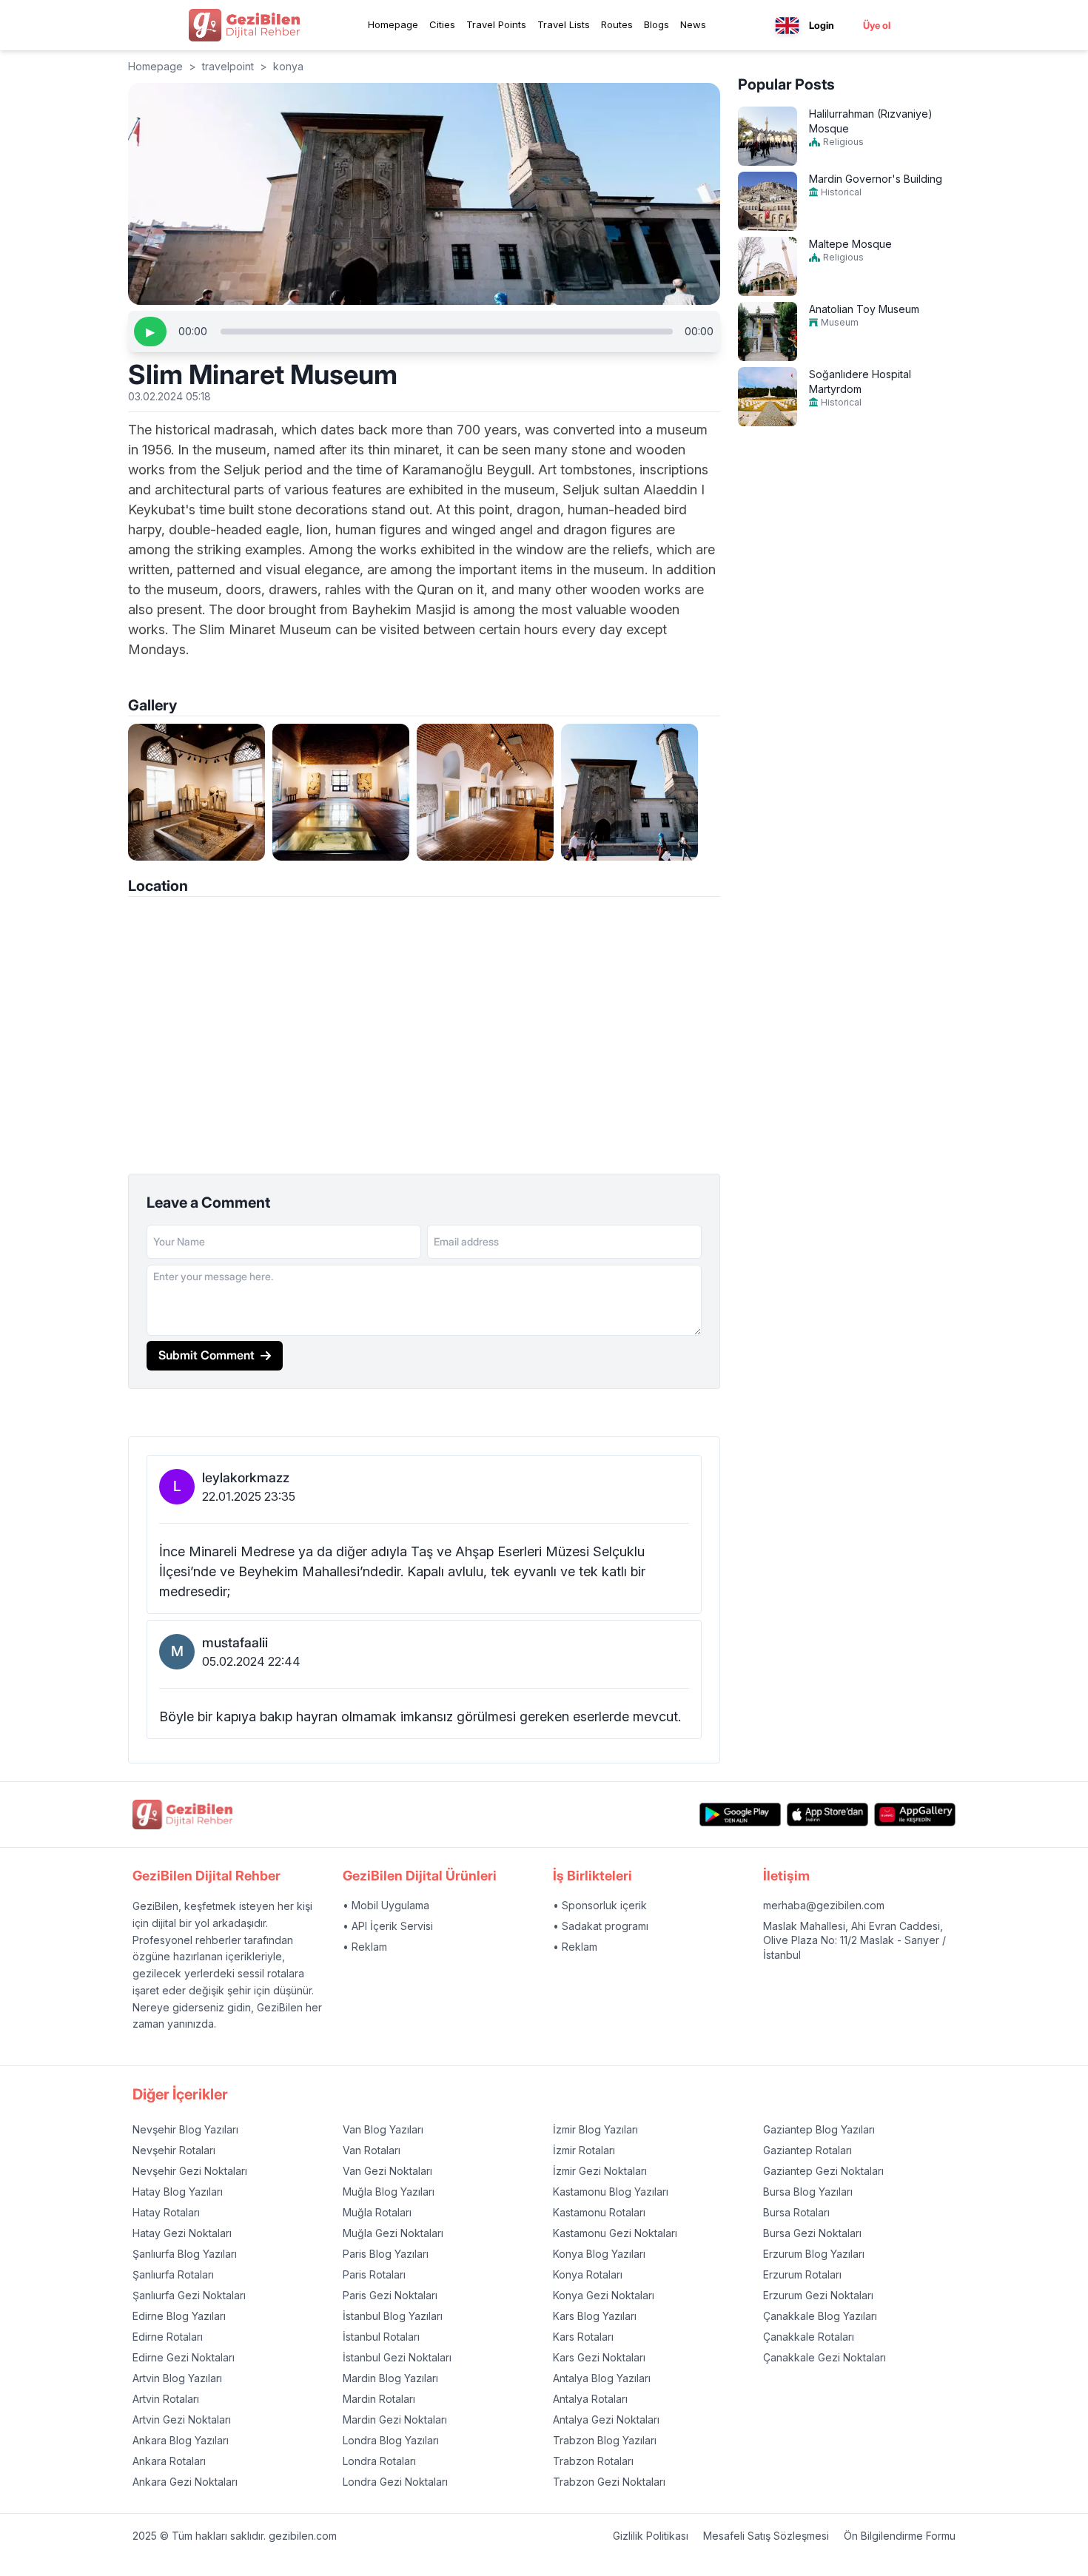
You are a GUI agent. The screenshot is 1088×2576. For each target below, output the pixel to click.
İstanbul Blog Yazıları (393, 2316)
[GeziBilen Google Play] (740, 1814)
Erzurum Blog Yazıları (814, 2254)
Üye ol (877, 25)
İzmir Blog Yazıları (595, 2129)
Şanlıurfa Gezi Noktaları (189, 2295)
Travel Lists (564, 24)
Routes (617, 24)
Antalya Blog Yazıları (602, 2378)
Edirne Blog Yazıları (179, 2316)
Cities (442, 24)
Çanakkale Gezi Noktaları (825, 2357)
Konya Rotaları (588, 2274)
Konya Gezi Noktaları (604, 2295)
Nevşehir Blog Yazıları (185, 2129)
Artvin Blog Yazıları (177, 2378)
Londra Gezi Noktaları (395, 2482)
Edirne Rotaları (168, 2337)
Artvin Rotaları (166, 2399)
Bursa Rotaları (796, 2212)
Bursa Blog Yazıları (808, 2192)
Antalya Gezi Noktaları (606, 2419)
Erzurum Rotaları (802, 2274)
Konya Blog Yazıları (599, 2254)
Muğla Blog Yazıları (389, 2192)
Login (822, 25)
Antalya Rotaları (590, 2399)
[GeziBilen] (244, 25)
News (693, 24)
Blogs (657, 24)
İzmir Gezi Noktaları (600, 2171)
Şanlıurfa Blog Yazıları (185, 2254)
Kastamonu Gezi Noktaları (615, 2233)
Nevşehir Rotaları (174, 2150)
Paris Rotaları (374, 2274)
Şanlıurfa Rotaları (173, 2274)
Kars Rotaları (583, 2337)
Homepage (393, 24)
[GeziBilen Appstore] (827, 1814)
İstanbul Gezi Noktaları (397, 2357)
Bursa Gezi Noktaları (812, 2233)
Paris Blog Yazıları (386, 2254)
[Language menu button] (787, 26)
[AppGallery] (915, 1814)
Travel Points (496, 24)
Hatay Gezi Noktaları (182, 2233)
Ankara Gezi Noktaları (185, 2482)
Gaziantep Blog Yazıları (819, 2129)
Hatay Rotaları (166, 2212)
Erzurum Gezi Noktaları (818, 2295)
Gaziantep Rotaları (807, 2150)
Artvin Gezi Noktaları (182, 2419)
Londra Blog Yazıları (391, 2440)
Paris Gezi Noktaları (390, 2295)
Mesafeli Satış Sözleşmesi (766, 2536)
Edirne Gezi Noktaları (184, 2357)
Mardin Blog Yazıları (390, 2378)
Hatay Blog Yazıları (178, 2192)
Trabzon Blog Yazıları (605, 2440)
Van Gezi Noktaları (387, 2171)
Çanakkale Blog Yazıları (820, 2316)
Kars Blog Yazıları (595, 2316)
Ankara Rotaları (169, 2461)
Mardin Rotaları (379, 2399)
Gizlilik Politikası (651, 2536)
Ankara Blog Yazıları (181, 2440)
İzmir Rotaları (584, 2150)
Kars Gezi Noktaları (599, 2357)
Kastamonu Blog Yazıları (611, 2192)
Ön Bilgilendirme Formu (900, 2536)
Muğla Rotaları (377, 2212)
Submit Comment (206, 1355)
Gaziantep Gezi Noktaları (823, 2171)
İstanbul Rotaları (381, 2337)
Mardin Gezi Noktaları (395, 2419)
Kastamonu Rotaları (599, 2212)
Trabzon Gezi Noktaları (609, 2482)
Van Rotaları (372, 2150)
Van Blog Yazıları (383, 2129)
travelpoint (228, 66)
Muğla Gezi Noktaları (393, 2233)
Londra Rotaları (379, 2461)
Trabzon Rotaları (593, 2461)
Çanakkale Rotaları (809, 2337)
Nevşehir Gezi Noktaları (190, 2171)
